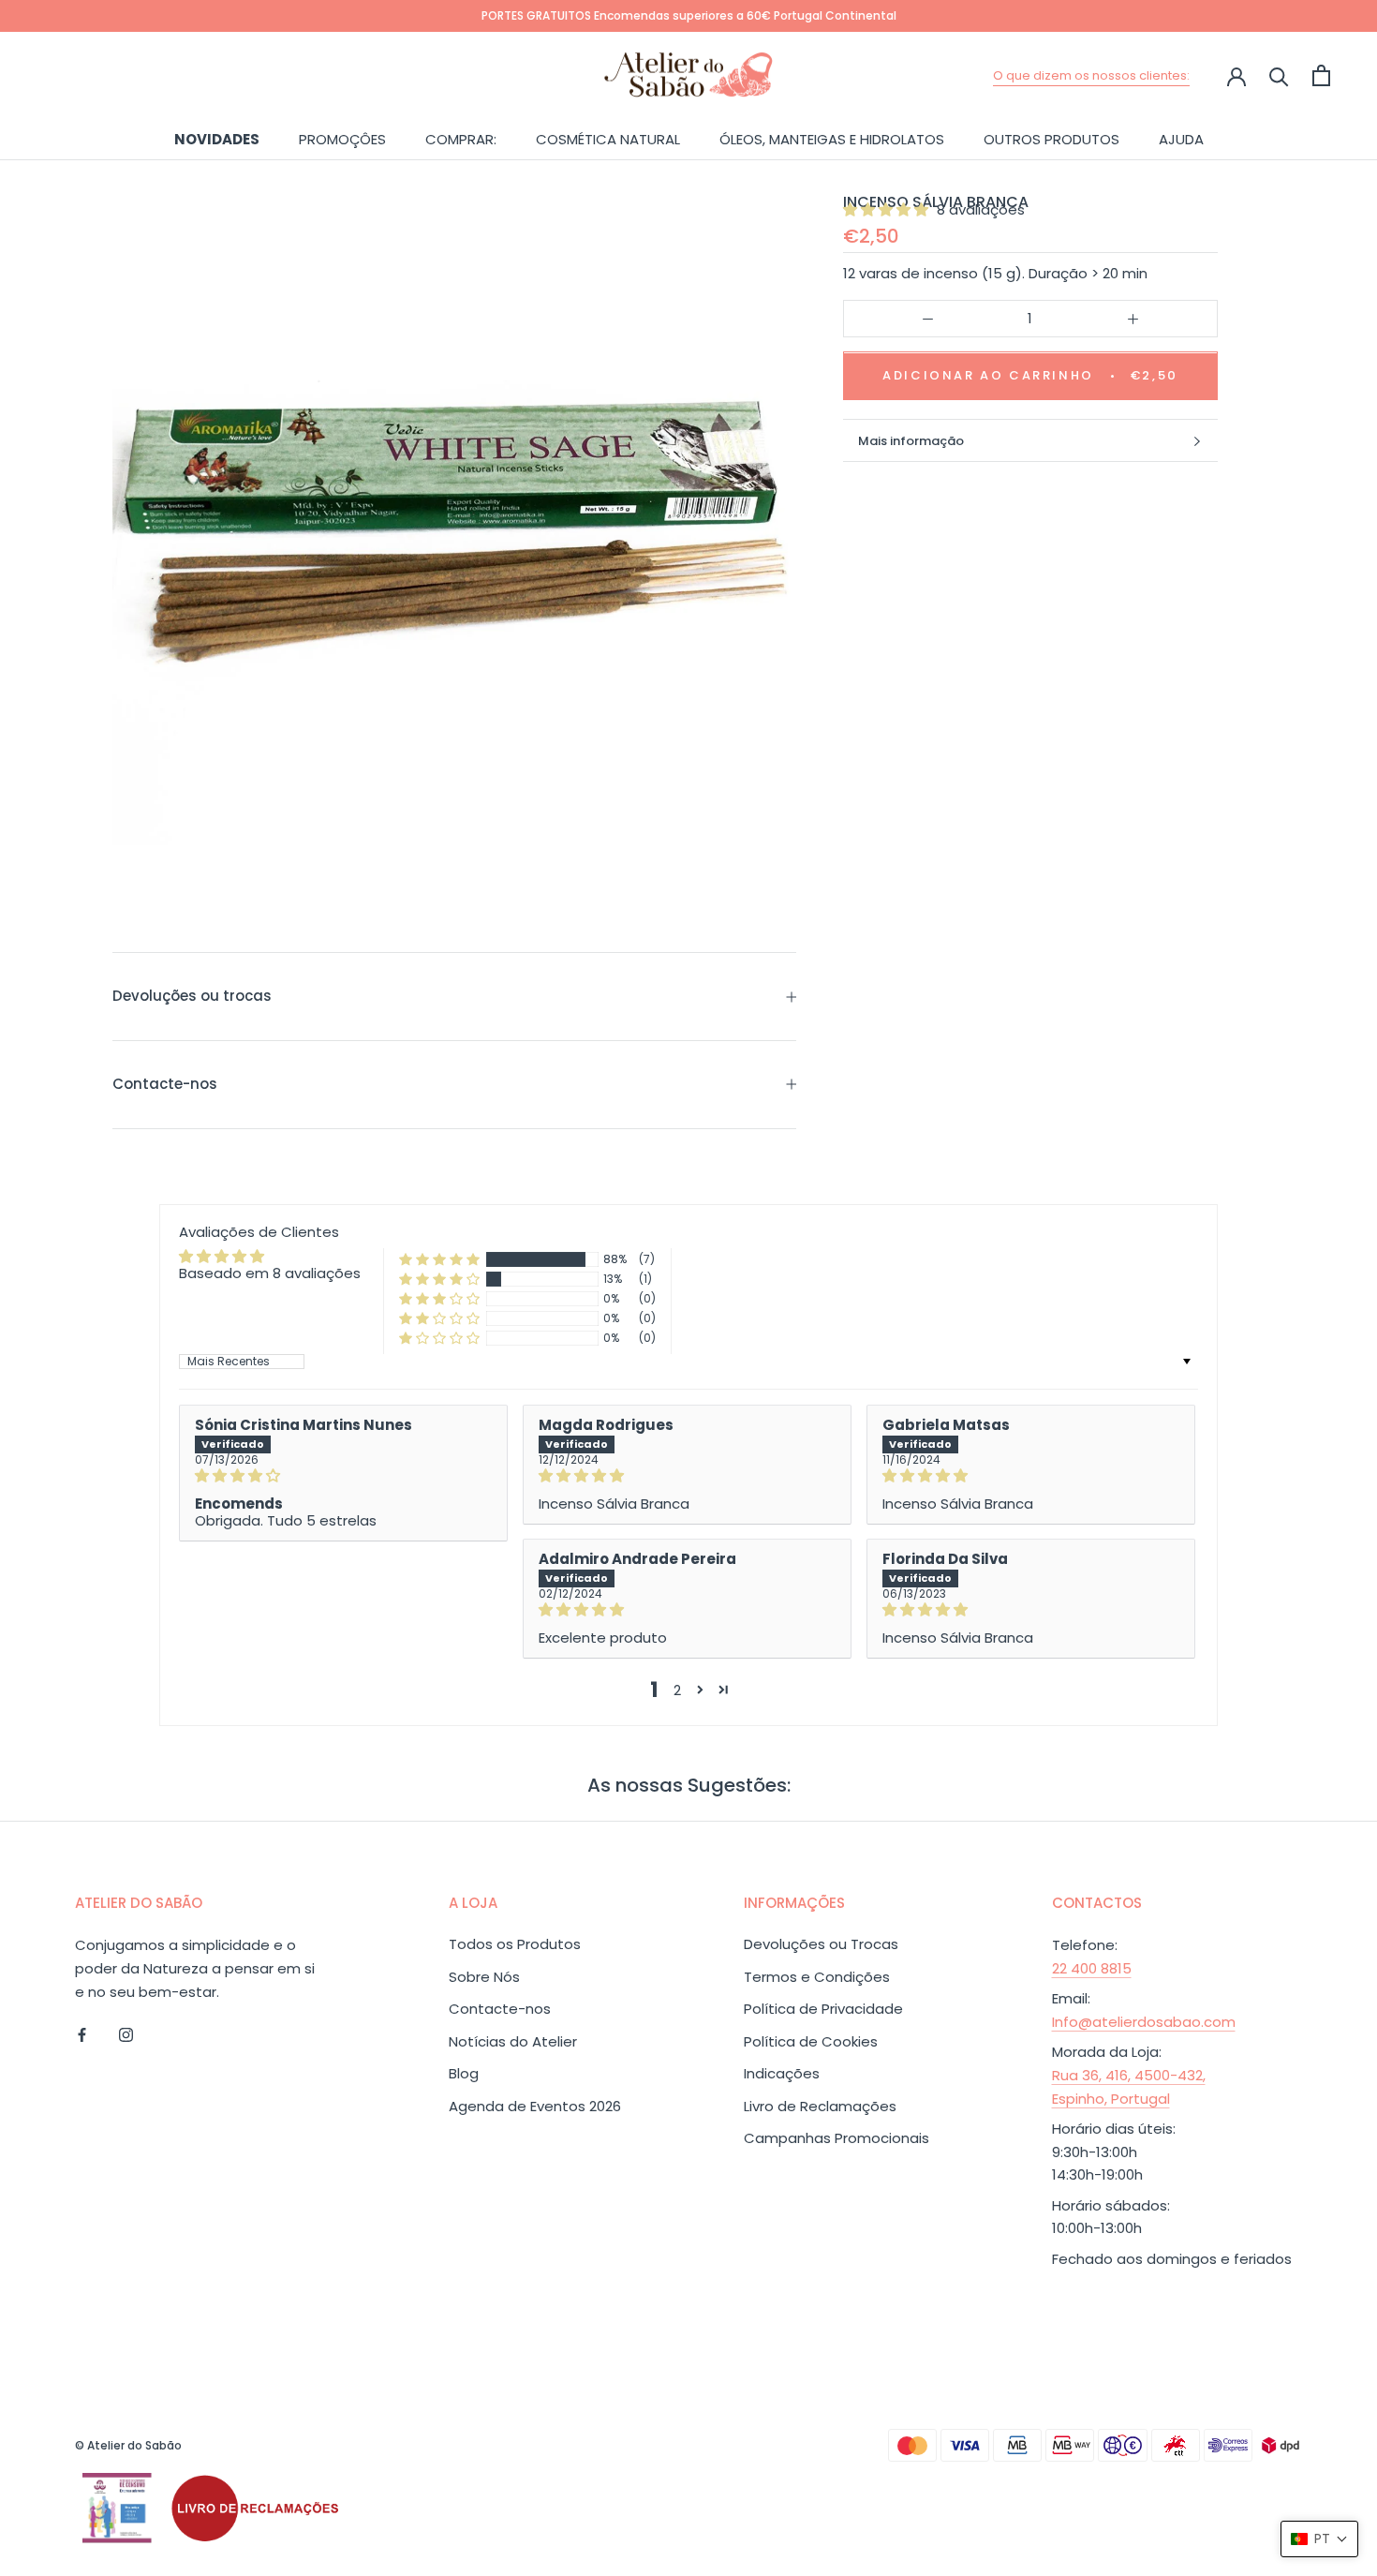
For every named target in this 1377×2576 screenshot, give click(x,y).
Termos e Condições (817, 1977)
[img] (343, 1476)
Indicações (782, 2073)
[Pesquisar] (1279, 75)
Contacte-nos (165, 1084)
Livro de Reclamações (820, 2106)
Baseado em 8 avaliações (270, 1273)
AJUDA (1181, 138)
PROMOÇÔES (342, 138)
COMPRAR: (461, 138)
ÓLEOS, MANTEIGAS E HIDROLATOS (832, 138)
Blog (464, 2073)
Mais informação (911, 441)
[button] (888, 209)
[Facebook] (82, 2034)
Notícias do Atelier (513, 2041)
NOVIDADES (217, 138)
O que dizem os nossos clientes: (1091, 75)
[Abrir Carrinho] (1321, 75)
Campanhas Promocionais (837, 2138)
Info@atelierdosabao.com (1144, 2022)
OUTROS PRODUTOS (1051, 138)
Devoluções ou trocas (192, 996)
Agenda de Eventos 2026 (535, 2106)
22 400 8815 (1092, 1968)
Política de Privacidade (823, 2009)
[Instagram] (126, 2034)
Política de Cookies (811, 2041)
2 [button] (677, 1690)
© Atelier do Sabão (128, 2445)
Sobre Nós (484, 1977)
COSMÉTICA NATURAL (608, 138)
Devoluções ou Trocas (821, 1944)
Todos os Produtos (515, 1944)
